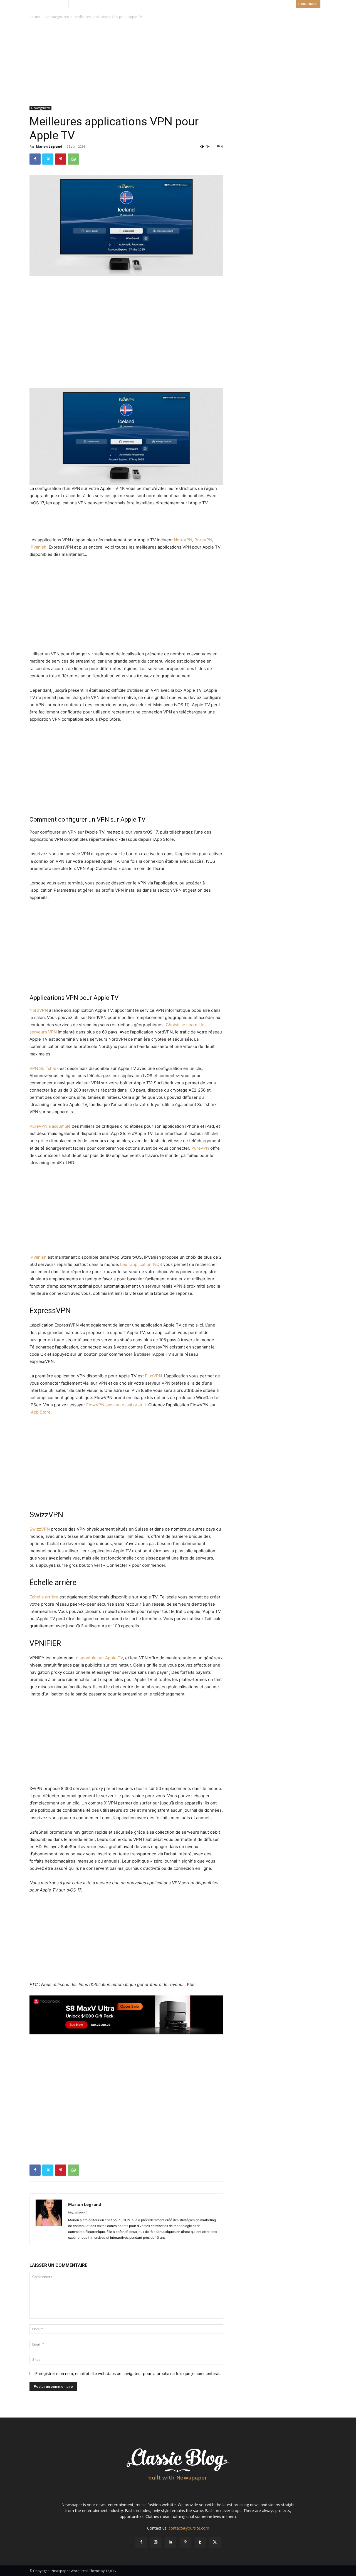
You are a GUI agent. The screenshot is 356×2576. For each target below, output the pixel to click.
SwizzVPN (40, 1529)
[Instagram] (156, 2542)
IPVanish (38, 547)
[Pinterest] (61, 159)
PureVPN (203, 540)
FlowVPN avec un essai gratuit (116, 1405)
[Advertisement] (178, 62)
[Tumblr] (200, 2542)
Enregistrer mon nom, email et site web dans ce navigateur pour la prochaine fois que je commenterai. (128, 2373)
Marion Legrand (49, 146)
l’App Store (40, 1412)
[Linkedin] (171, 2542)
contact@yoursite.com (189, 2528)
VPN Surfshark (44, 1068)
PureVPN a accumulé (50, 1126)
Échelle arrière (44, 1597)
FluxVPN (153, 1376)
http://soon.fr (78, 2212)
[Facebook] (35, 159)
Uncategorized (58, 17)
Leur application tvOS (141, 1264)
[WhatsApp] (73, 159)
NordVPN (183, 540)
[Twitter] (48, 159)
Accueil (35, 17)
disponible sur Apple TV (99, 1658)
